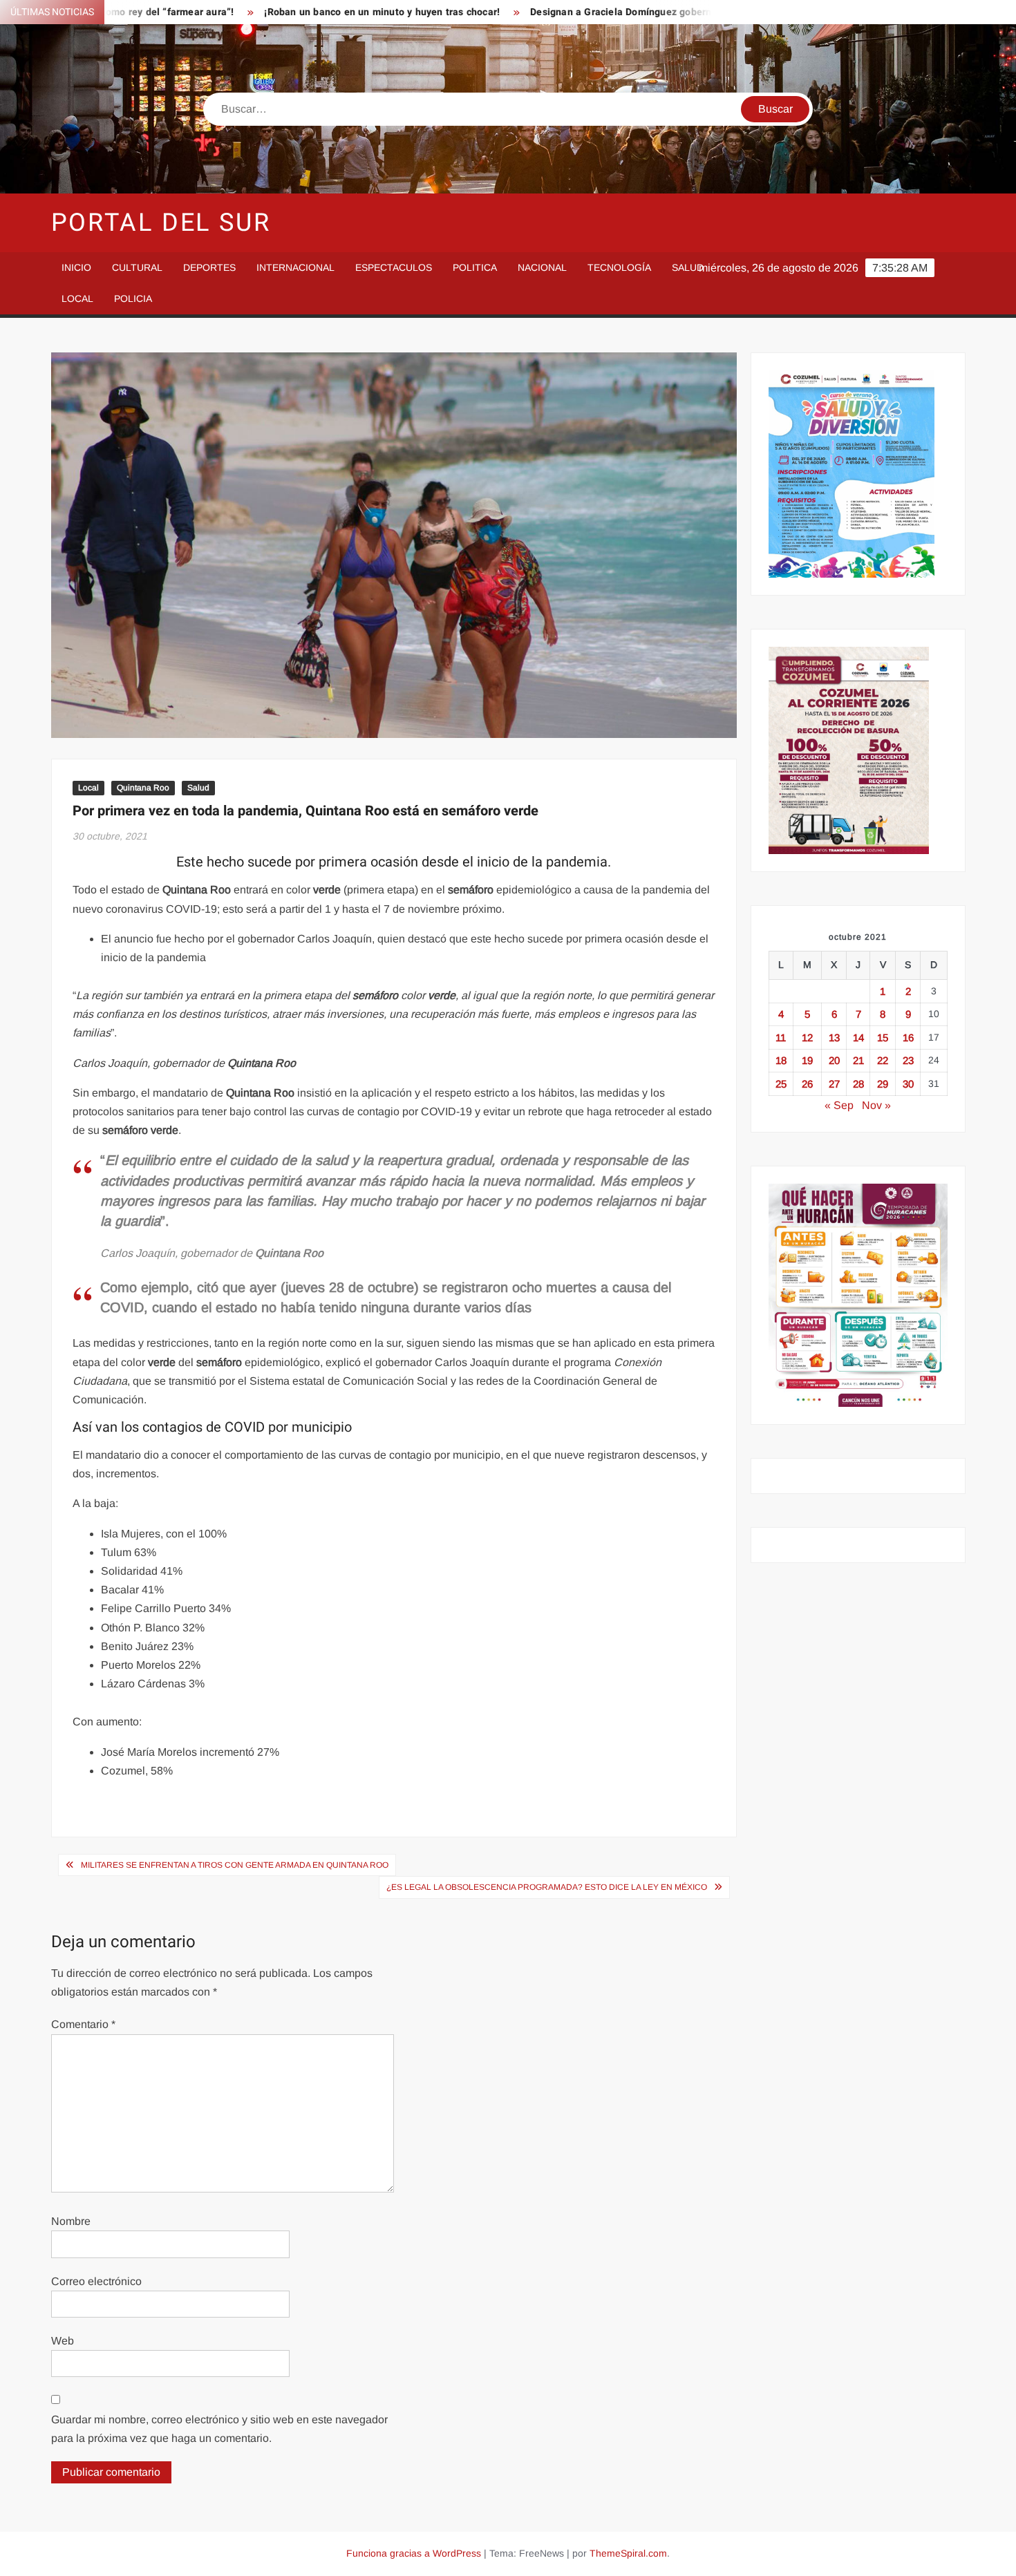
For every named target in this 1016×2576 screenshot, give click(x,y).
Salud (688, 267)
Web (63, 2341)
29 (883, 1084)
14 (858, 1038)
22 (883, 1060)
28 (858, 1084)
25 (781, 1084)
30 (908, 1084)
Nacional (542, 267)
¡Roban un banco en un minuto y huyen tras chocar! (307, 12)
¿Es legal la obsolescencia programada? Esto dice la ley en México (547, 1887)
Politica (475, 267)
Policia (133, 299)
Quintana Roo (143, 788)
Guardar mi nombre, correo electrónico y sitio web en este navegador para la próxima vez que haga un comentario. (219, 2429)
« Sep (839, 1105)
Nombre (71, 2221)
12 (807, 1038)
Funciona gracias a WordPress (414, 2553)
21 (858, 1060)
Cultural (137, 267)
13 (834, 1038)
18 (781, 1060)
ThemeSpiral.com (628, 2553)
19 (807, 1060)
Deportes (209, 267)
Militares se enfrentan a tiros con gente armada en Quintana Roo (235, 1865)
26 (807, 1084)
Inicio (76, 267)
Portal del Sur (161, 223)
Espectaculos (394, 267)
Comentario (83, 2024)
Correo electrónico (96, 2281)
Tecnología (619, 267)
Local (77, 299)
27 (834, 1084)
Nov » (876, 1105)
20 (834, 1060)
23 (908, 1060)
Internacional (295, 267)
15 (883, 1038)
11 (781, 1038)
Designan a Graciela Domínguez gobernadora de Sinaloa (584, 12)
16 (908, 1038)
